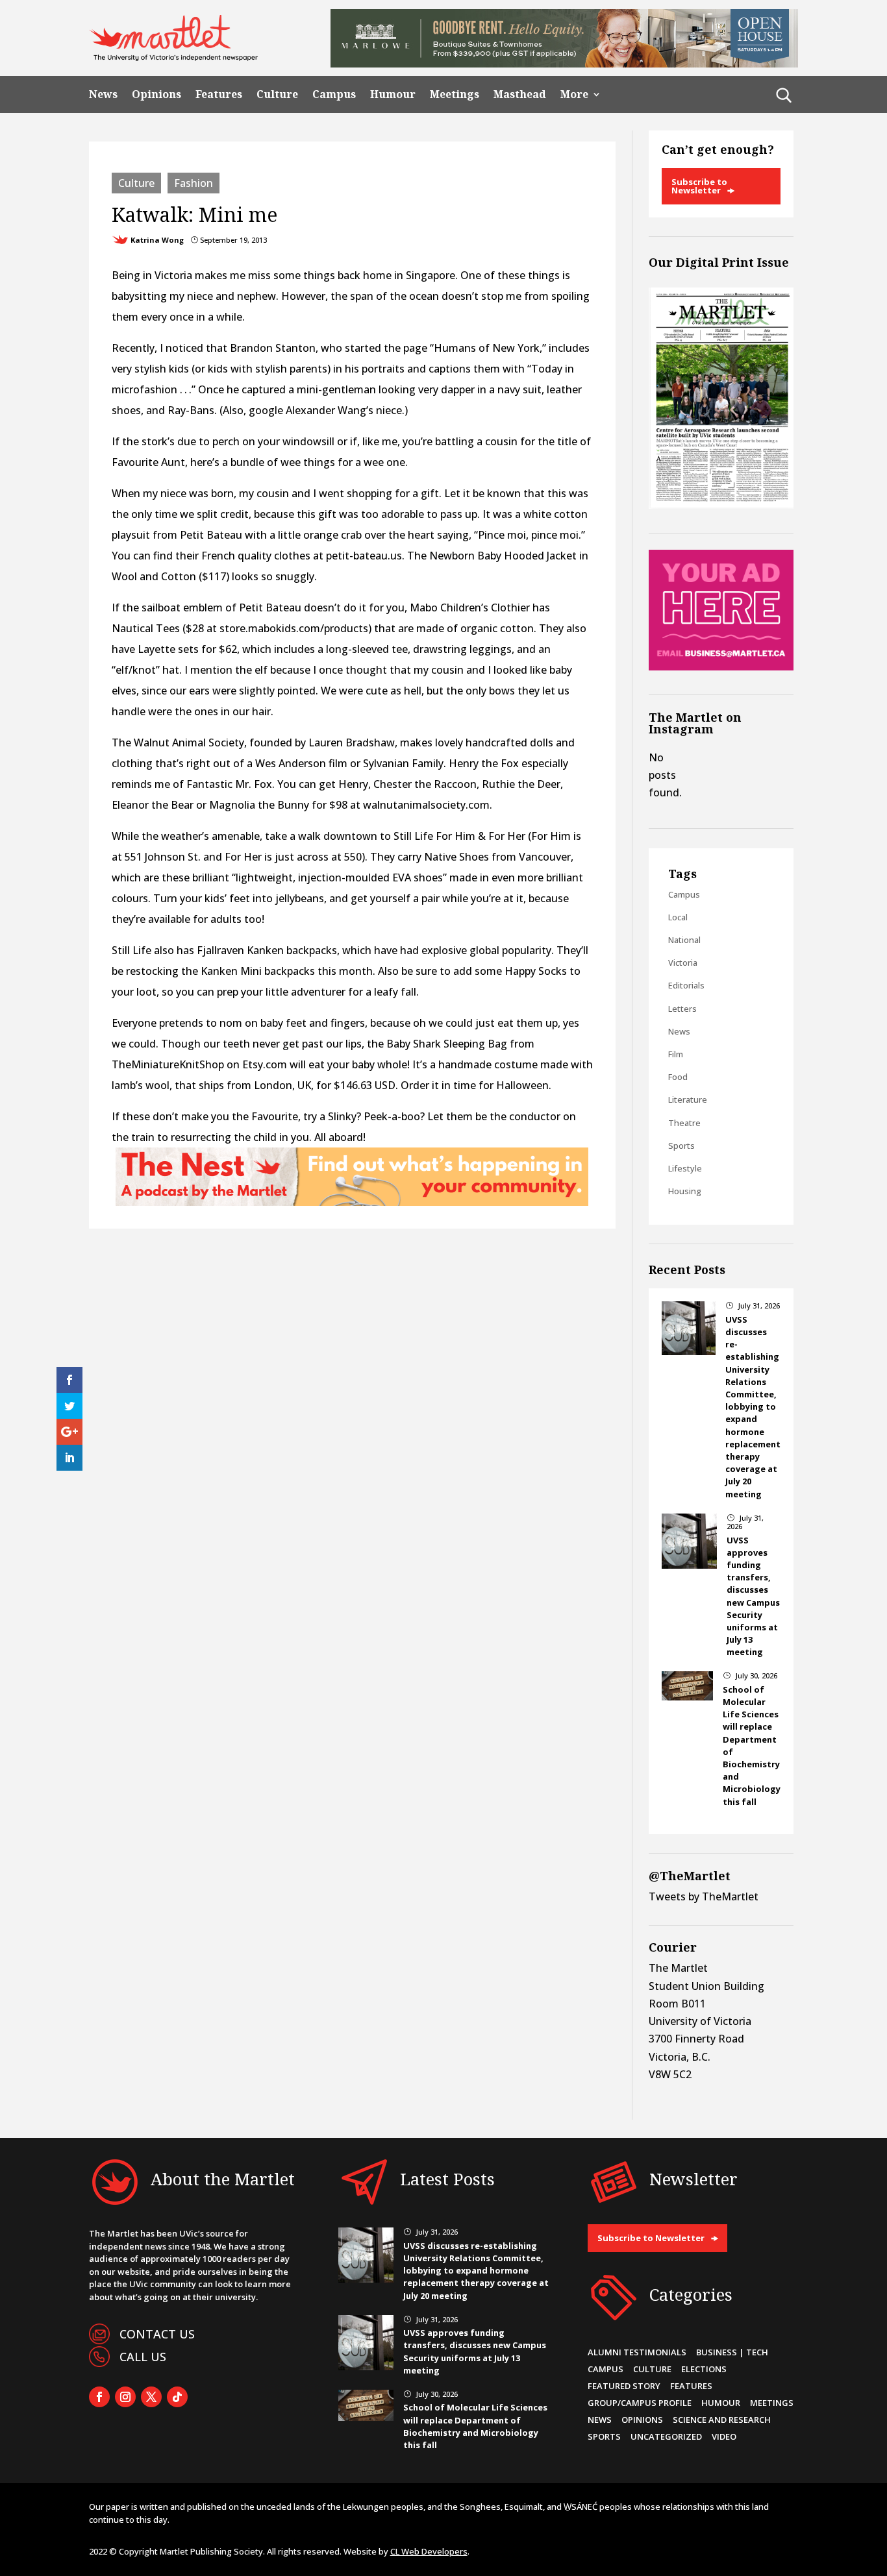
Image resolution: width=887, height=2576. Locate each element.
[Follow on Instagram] (125, 2397)
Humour (393, 94)
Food (678, 1077)
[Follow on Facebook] (99, 2397)
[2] (352, 1202)
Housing (685, 1191)
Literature (688, 1099)
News (103, 94)
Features (219, 94)
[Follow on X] (151, 2397)
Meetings (455, 94)
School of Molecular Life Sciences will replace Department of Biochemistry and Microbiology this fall (475, 2426)
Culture (277, 94)
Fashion (194, 183)
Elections (704, 2369)
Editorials (686, 985)
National (684, 940)
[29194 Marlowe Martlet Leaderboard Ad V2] (564, 64)
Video (724, 2436)
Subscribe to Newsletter (699, 186)
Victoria (683, 963)
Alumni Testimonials (637, 2352)
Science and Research (722, 2420)
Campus (334, 94)
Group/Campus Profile (640, 2403)
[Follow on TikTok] (177, 2397)
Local (678, 917)
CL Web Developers (429, 2551)
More (574, 94)
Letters (682, 1009)
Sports (681, 1146)
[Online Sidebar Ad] (721, 667)
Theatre (684, 1123)
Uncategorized (666, 2436)
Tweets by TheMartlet (704, 1896)
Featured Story (624, 2386)
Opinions (156, 94)
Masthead (520, 94)
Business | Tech (732, 2352)
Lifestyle (685, 1168)
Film (676, 1054)
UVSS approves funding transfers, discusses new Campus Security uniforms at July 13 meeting (753, 1596)
